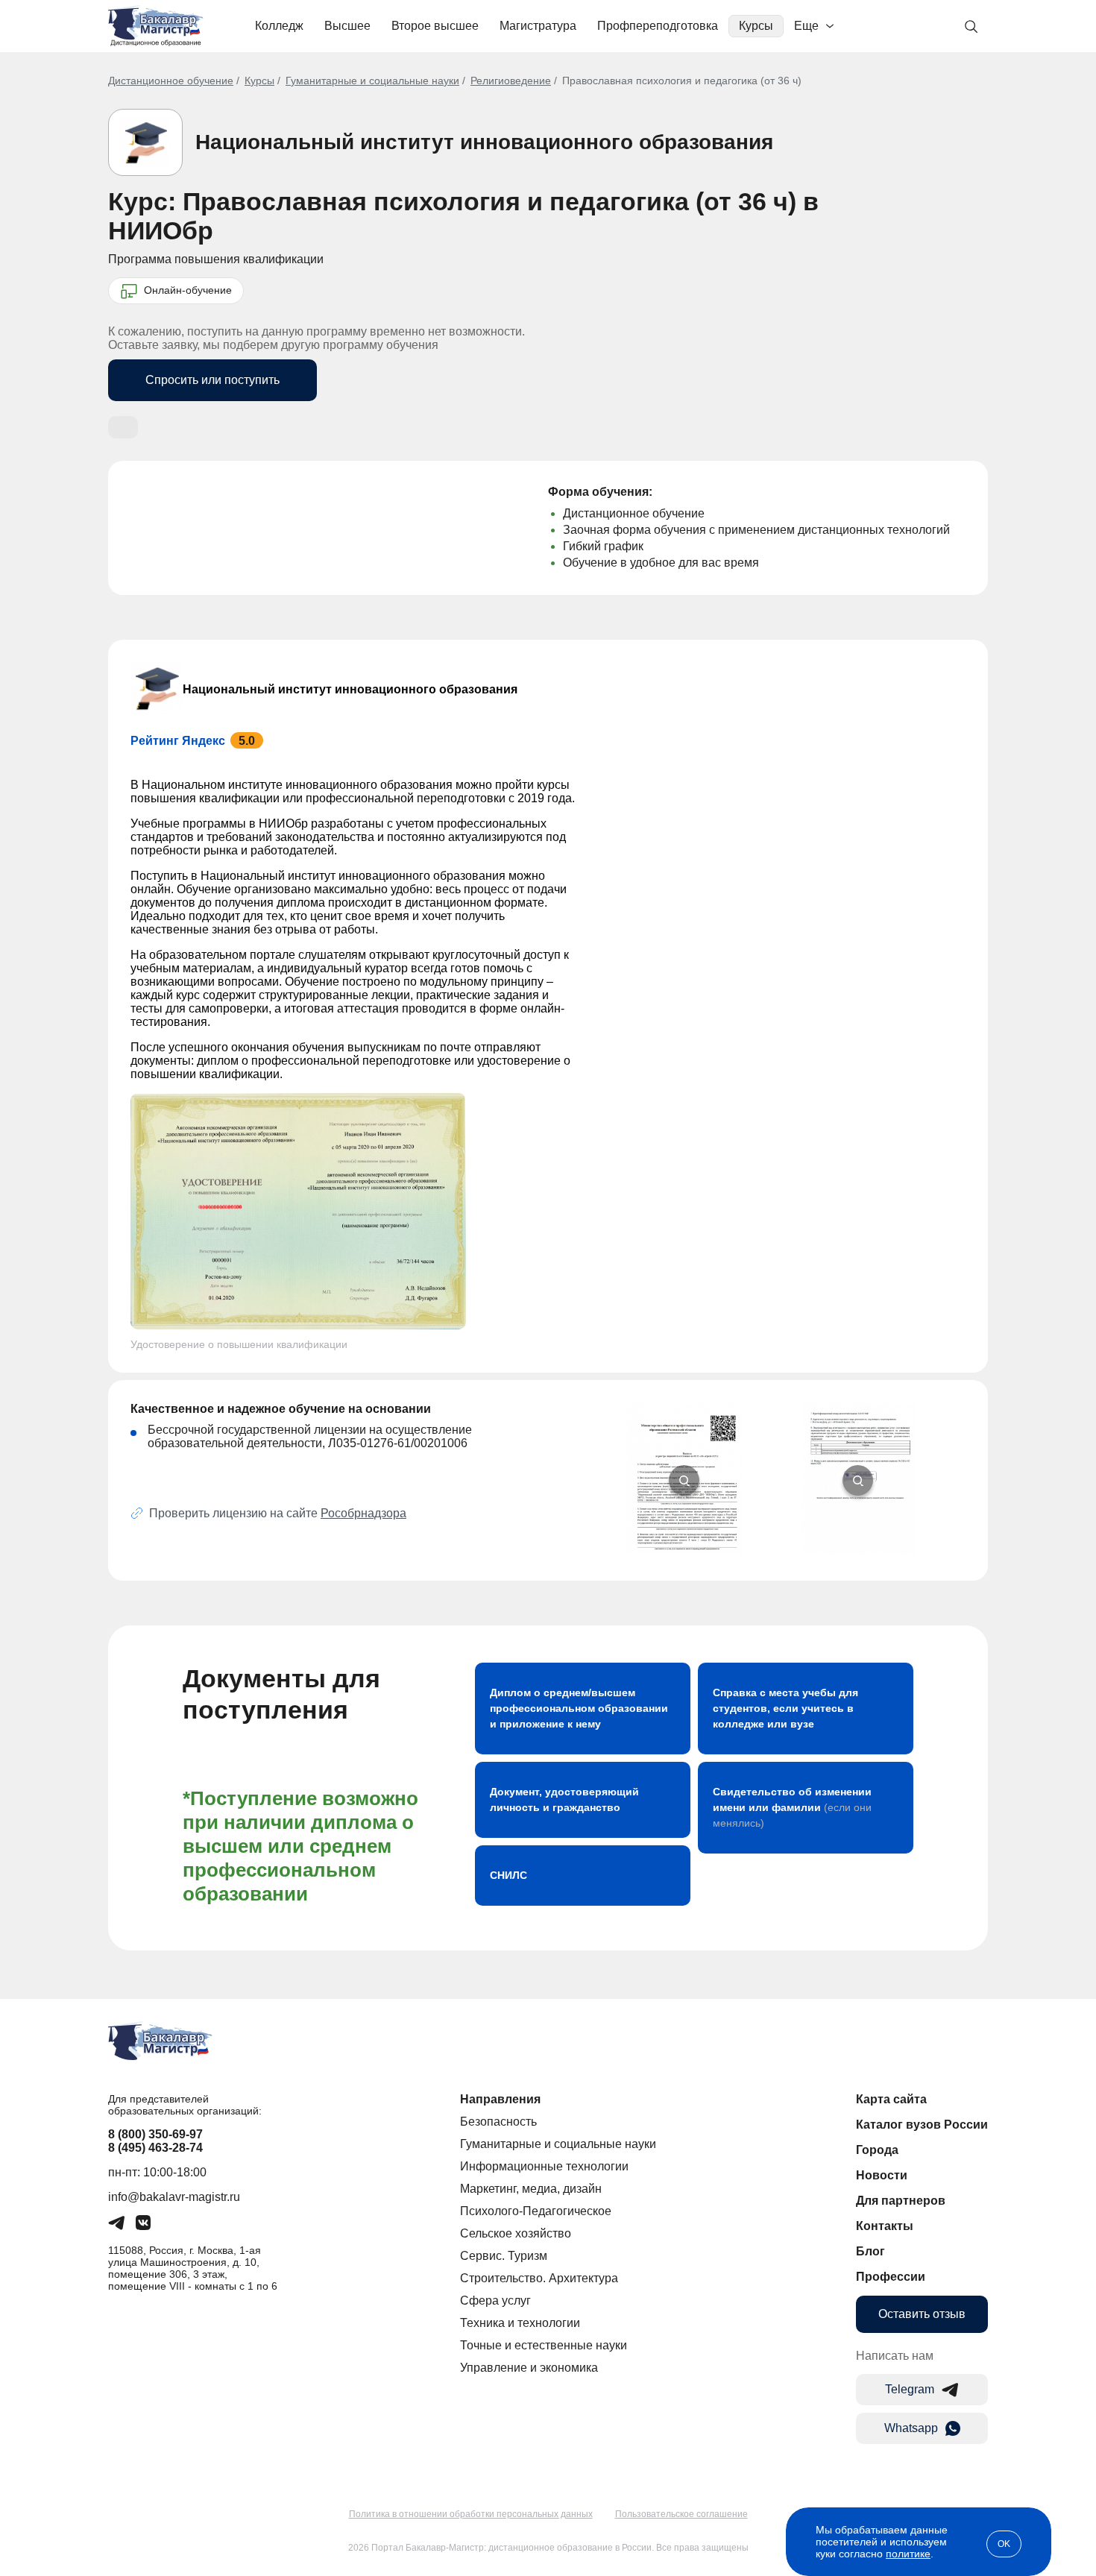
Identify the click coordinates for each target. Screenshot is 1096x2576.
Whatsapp (911, 2428)
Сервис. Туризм (504, 2256)
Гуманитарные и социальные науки (372, 81)
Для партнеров (901, 2201)
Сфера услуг (495, 2301)
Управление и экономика (529, 2368)
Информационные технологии (544, 2166)
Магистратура (538, 26)
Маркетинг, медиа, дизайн (531, 2189)
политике (908, 2554)
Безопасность (498, 2122)
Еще (806, 26)
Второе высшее (435, 26)
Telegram (910, 2389)
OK (1004, 2544)
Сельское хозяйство (516, 2233)
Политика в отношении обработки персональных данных (471, 2514)
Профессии (891, 2277)
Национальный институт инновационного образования (484, 142)
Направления (500, 2099)
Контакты (885, 2226)
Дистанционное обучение (171, 81)
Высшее (347, 26)
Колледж (279, 26)
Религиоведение (511, 81)
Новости (882, 2175)
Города (877, 2150)
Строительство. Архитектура (539, 2278)
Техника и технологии (520, 2323)
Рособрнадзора (363, 1513)
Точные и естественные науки (544, 2345)
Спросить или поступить (212, 380)
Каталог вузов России (922, 2125)
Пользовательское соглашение (681, 2514)
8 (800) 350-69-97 (155, 2134)
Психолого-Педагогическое (536, 2211)
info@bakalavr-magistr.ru (174, 2197)
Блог (870, 2251)
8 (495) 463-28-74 (155, 2148)
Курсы (756, 26)
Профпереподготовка (658, 26)
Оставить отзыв (922, 2314)
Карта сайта (891, 2099)
